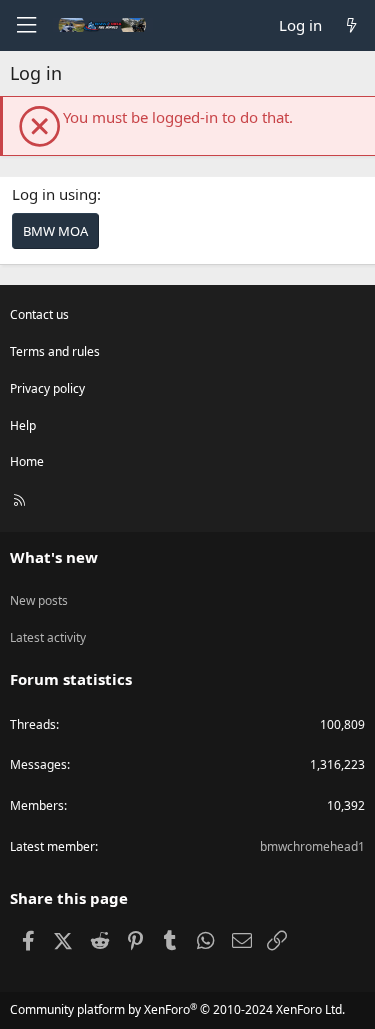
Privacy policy (47, 388)
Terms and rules (55, 351)
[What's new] (351, 25)
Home (27, 461)
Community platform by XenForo (177, 1009)
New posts (39, 600)
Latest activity (48, 637)
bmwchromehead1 (312, 846)
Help (23, 425)
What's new (54, 557)
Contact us (39, 314)
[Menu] (26, 25)
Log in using (54, 194)
